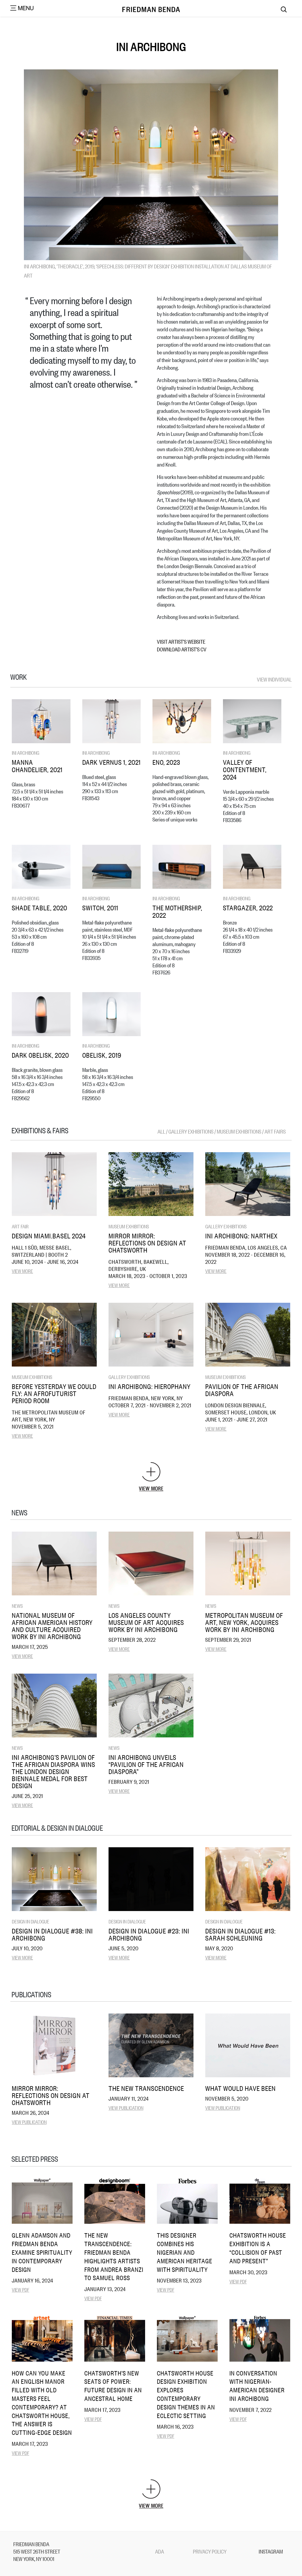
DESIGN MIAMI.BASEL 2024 (49, 1236)
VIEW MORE (22, 1271)
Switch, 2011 (100, 908)
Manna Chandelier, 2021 (37, 766)
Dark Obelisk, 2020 (40, 1055)
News (17, 1606)
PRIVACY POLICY (210, 2551)
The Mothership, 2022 (177, 911)
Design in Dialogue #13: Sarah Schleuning (241, 1934)
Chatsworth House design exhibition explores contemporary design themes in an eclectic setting (186, 2394)
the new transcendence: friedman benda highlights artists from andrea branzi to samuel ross (114, 2256)
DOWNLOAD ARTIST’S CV (182, 649)
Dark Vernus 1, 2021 (111, 762)
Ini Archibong (26, 753)
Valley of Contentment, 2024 (245, 769)
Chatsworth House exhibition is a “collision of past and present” (258, 2248)
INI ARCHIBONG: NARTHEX (241, 1236)
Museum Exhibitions (129, 1226)
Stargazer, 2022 (248, 908)
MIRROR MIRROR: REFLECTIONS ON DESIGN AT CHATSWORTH (147, 1243)
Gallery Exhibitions (226, 1226)
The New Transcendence (146, 2088)
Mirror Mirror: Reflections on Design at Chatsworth (51, 2095)
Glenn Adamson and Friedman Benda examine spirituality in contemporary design (42, 2252)
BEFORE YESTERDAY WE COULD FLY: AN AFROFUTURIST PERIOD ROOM (54, 1393)
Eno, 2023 (166, 762)
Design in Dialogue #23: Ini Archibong (149, 1934)
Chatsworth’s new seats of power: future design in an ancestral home (113, 2386)
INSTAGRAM (271, 2551)
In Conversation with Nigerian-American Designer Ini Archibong (257, 2386)
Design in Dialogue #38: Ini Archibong (52, 1934)
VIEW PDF (20, 2289)
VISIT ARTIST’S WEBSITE (181, 641)
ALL (162, 1131)
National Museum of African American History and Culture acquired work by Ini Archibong (52, 1626)
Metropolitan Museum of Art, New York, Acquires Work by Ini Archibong (244, 1622)
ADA (160, 2551)
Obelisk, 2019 (102, 1055)
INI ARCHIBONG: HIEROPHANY (150, 1386)
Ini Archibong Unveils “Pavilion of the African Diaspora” (146, 1764)
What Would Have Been (241, 2088)
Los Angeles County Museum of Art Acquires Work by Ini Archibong (146, 1622)
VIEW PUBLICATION (29, 2122)
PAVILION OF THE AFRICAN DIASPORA (242, 1390)
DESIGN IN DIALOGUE (31, 1921)
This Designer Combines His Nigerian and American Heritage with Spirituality (185, 2252)
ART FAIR (20, 1226)
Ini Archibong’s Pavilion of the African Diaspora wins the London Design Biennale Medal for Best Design (54, 1771)
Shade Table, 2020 (40, 908)
